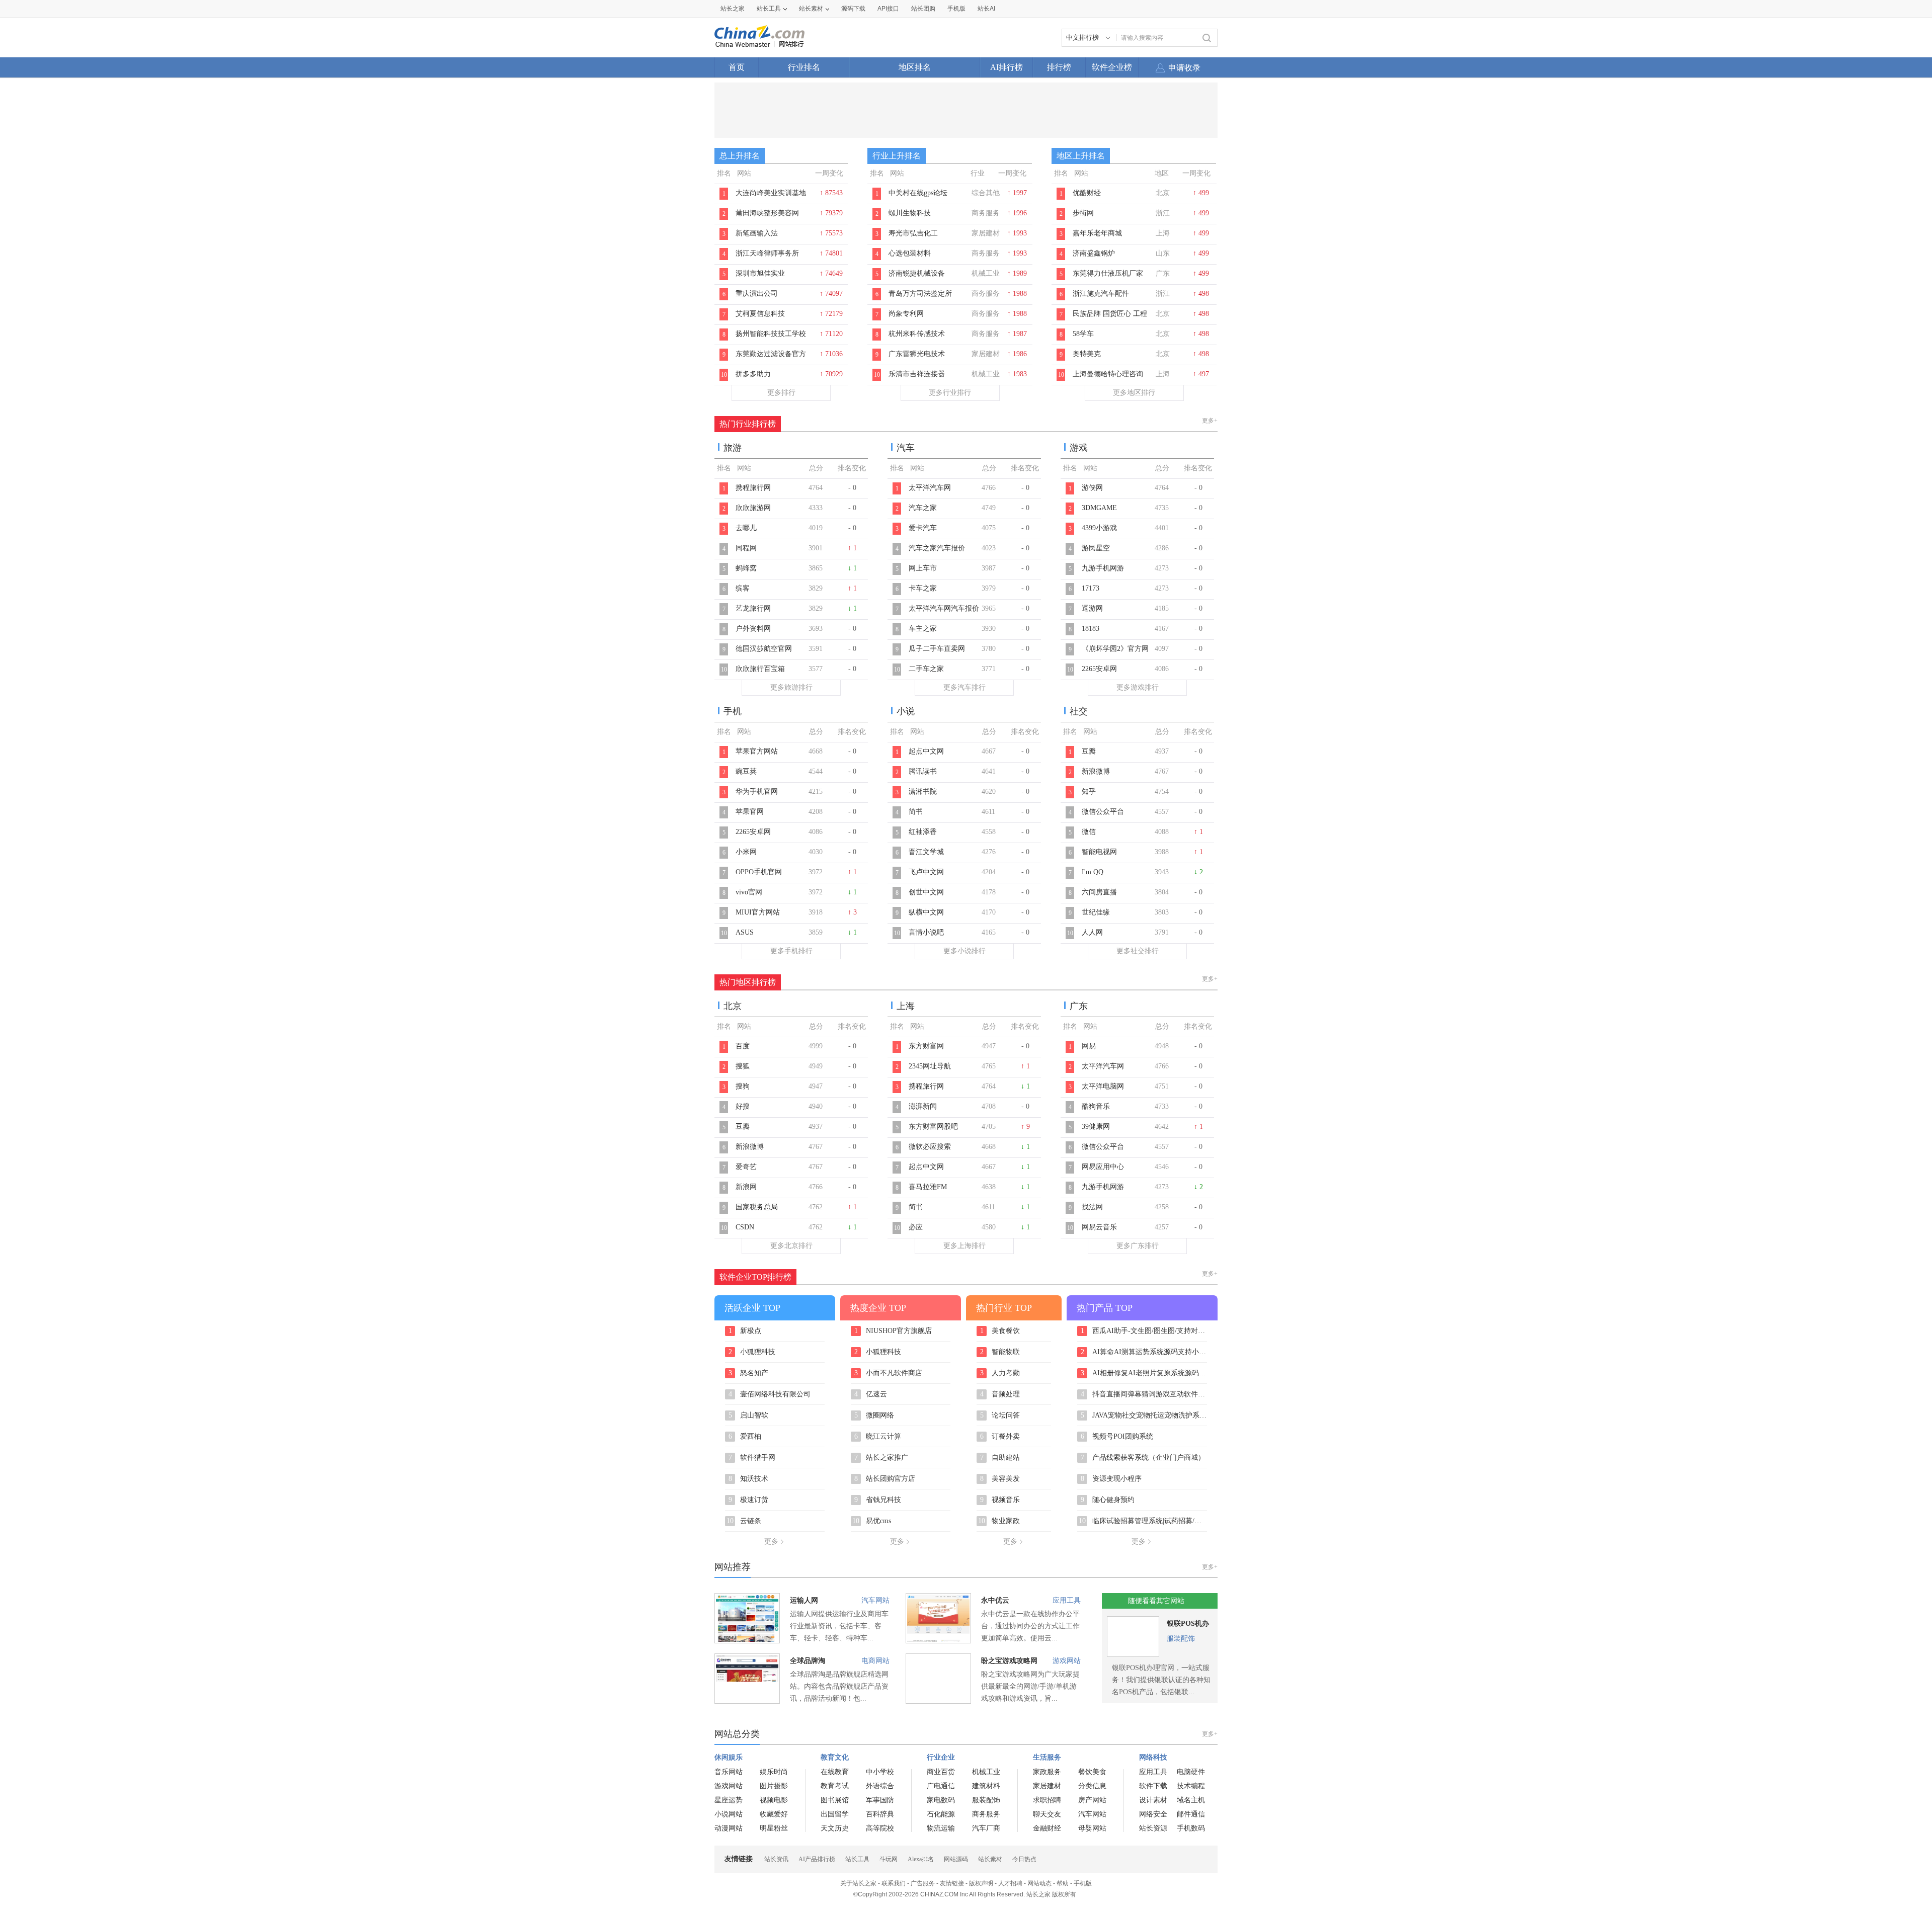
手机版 (1083, 1883)
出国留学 (835, 1814)
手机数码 (1191, 1828)
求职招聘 (1047, 1800)
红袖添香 (923, 832)
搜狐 (743, 1066)
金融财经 (1047, 1828)
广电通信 (941, 1786)
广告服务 (923, 1883)
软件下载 (1153, 1786)
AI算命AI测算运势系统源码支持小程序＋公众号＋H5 (1144, 1352)
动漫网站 (729, 1828)
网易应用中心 (1103, 1167)
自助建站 (1000, 1458)
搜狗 (743, 1086)
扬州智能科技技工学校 (771, 334)
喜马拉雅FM (928, 1187)
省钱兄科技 (878, 1500)
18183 (1091, 629)
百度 (743, 1046)
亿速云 (871, 1394)
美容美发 (1000, 1479)
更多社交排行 (1138, 951)
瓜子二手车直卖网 (937, 649)
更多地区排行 (1134, 393)
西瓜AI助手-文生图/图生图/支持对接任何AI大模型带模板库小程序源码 (1144, 1331)
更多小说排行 (964, 951)
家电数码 (941, 1800)
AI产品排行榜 (817, 1859)
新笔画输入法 (757, 233)
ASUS (745, 932)
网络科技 (1153, 1757)
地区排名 (915, 67)
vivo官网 (749, 892)
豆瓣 (1089, 751)
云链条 (744, 1521)
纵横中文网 (926, 912)
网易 (1089, 1046)
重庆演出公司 (757, 294)
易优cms (872, 1521)
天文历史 (835, 1828)
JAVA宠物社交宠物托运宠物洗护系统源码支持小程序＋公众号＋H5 (1144, 1416)
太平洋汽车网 (930, 488)
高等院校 (880, 1828)
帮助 (1063, 1883)
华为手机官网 (757, 792)
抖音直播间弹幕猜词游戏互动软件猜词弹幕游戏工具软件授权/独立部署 (1144, 1394)
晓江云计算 (878, 1437)
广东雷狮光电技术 (917, 354)
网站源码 (956, 1859)
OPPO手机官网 (759, 872)
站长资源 (1153, 1828)
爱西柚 (745, 1437)
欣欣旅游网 (753, 508)
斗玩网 (889, 1859)
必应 (916, 1227)
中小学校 (880, 1772)
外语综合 (880, 1786)
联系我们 (894, 1883)
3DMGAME (1099, 508)
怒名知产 (749, 1373)
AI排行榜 (1007, 67)
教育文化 (835, 1757)
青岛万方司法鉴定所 (920, 294)
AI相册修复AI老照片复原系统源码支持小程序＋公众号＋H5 (1144, 1373)
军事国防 (880, 1800)
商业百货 (941, 1772)
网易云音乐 (1099, 1227)
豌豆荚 (746, 771)
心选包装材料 (910, 253)
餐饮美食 (1092, 1772)
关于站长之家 (858, 1883)
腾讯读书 (923, 771)
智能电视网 (1099, 852)
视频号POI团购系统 (1117, 1437)
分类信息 (1092, 1786)
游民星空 (1096, 548)
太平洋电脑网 (1103, 1086)
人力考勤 (1000, 1373)
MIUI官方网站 (758, 912)
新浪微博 (1096, 771)
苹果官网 (750, 812)
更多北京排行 (791, 1246)
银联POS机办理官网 (1188, 1626)
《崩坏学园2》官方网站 (1115, 654)
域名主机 (1191, 1800)
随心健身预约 (1108, 1500)
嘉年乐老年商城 (1097, 233)
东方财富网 (926, 1046)
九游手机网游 (1103, 568)
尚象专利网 (906, 314)
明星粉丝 (774, 1828)
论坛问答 (1000, 1416)
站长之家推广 (881, 1458)
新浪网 (746, 1187)
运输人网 (804, 1600)
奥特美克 (1087, 354)
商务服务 (986, 1814)
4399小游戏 (1099, 528)
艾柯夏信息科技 (760, 314)
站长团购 (923, 9)
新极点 (745, 1331)
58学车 (1083, 334)
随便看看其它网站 (1156, 1601)
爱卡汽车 (923, 528)
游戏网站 (1067, 1661)
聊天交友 (1047, 1814)
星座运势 (729, 1800)
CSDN (745, 1227)
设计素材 (1153, 1800)
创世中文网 (926, 892)
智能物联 (1000, 1352)
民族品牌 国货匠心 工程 (1110, 314)
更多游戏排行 (1138, 687)
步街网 (1083, 213)
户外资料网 (753, 629)
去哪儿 (746, 528)
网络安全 (1153, 1814)
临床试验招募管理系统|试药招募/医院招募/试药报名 (1143, 1521)
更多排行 (781, 393)
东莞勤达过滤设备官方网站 (771, 359)
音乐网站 (729, 1772)
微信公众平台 (1103, 812)
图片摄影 (774, 1786)
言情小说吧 (926, 932)
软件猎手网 (752, 1458)
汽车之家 (923, 508)
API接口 (888, 9)
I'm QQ (1093, 872)
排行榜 (1059, 67)
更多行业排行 (950, 393)
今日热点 (1024, 1859)
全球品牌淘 (808, 1661)
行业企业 (941, 1757)
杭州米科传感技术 (917, 334)
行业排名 (804, 67)
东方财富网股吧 (933, 1127)
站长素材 (811, 9)
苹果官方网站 (757, 751)
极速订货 (749, 1500)
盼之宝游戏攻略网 (1009, 1661)
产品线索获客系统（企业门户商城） (1143, 1458)
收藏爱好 (774, 1814)
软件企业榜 (1112, 67)
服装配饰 (1181, 1639)
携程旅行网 (753, 488)
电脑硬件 (1191, 1772)
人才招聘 (1010, 1883)
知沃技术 (749, 1479)
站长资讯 (776, 1859)
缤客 (743, 588)
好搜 (743, 1106)
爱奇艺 (746, 1167)
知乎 (1089, 792)
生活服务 (1047, 1757)
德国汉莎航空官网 (764, 649)
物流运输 (941, 1828)
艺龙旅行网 (753, 608)
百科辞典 (880, 1814)
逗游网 (1092, 608)
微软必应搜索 (930, 1147)
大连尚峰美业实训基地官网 (771, 198)
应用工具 (1067, 1600)
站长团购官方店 (885, 1479)
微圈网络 (874, 1416)
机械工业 (986, 1772)
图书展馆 (835, 1800)
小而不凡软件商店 (889, 1373)
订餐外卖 (1000, 1437)
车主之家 (923, 629)
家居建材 (1047, 1786)
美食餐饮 (1000, 1331)
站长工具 (769, 9)
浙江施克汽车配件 (1101, 294)
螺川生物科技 (910, 213)
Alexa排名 (921, 1859)
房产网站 (1092, 1800)
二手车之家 (926, 669)
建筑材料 (986, 1786)
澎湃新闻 (923, 1106)
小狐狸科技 (752, 1352)
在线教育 (835, 1772)
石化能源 (941, 1814)
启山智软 (749, 1416)
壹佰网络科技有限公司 (770, 1394)
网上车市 (923, 568)
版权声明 (981, 1883)
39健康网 (1096, 1127)
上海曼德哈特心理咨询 (1108, 374)
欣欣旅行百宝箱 (760, 669)
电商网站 (875, 1661)
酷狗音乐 (1096, 1106)
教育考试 (835, 1786)
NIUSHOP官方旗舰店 (893, 1331)
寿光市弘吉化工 (913, 233)
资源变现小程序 (1111, 1479)
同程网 (746, 548)
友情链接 (952, 1883)
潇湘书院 (923, 792)
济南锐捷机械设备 (917, 273)
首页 (737, 67)
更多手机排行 (791, 951)
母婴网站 (1092, 1828)
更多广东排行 (1138, 1246)
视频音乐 (1000, 1500)
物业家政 (999, 1521)
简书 (916, 812)
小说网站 (729, 1814)
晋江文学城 (926, 852)
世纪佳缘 (1096, 912)
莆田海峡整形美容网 (767, 213)
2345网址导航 (930, 1066)
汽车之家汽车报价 (937, 548)
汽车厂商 (986, 1828)
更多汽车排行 (964, 687)
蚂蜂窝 (746, 568)
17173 (1091, 588)
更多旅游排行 (791, 687)
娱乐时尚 (774, 1772)
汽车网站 (875, 1600)
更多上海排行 (964, 1246)
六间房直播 (1099, 892)
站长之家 (733, 9)
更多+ (1210, 421)
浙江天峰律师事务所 (767, 253)
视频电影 (774, 1800)
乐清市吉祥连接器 (917, 374)
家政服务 (1047, 1772)
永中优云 (995, 1600)
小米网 (746, 852)
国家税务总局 (757, 1207)
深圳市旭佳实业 (760, 273)
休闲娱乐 (729, 1757)
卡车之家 (923, 588)
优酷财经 (1087, 193)
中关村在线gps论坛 (918, 193)
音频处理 (1000, 1394)
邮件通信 (1191, 1814)
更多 (771, 1542)
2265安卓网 (1099, 669)
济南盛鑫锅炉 (1094, 253)
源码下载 (853, 9)
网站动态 (1039, 1883)
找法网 (1092, 1207)
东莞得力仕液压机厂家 (1108, 273)
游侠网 (1092, 488)
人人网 (1092, 932)
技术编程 (1191, 1786)
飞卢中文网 (926, 872)
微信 (1089, 832)
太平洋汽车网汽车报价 (944, 608)
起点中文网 (926, 751)
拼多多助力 (753, 374)
